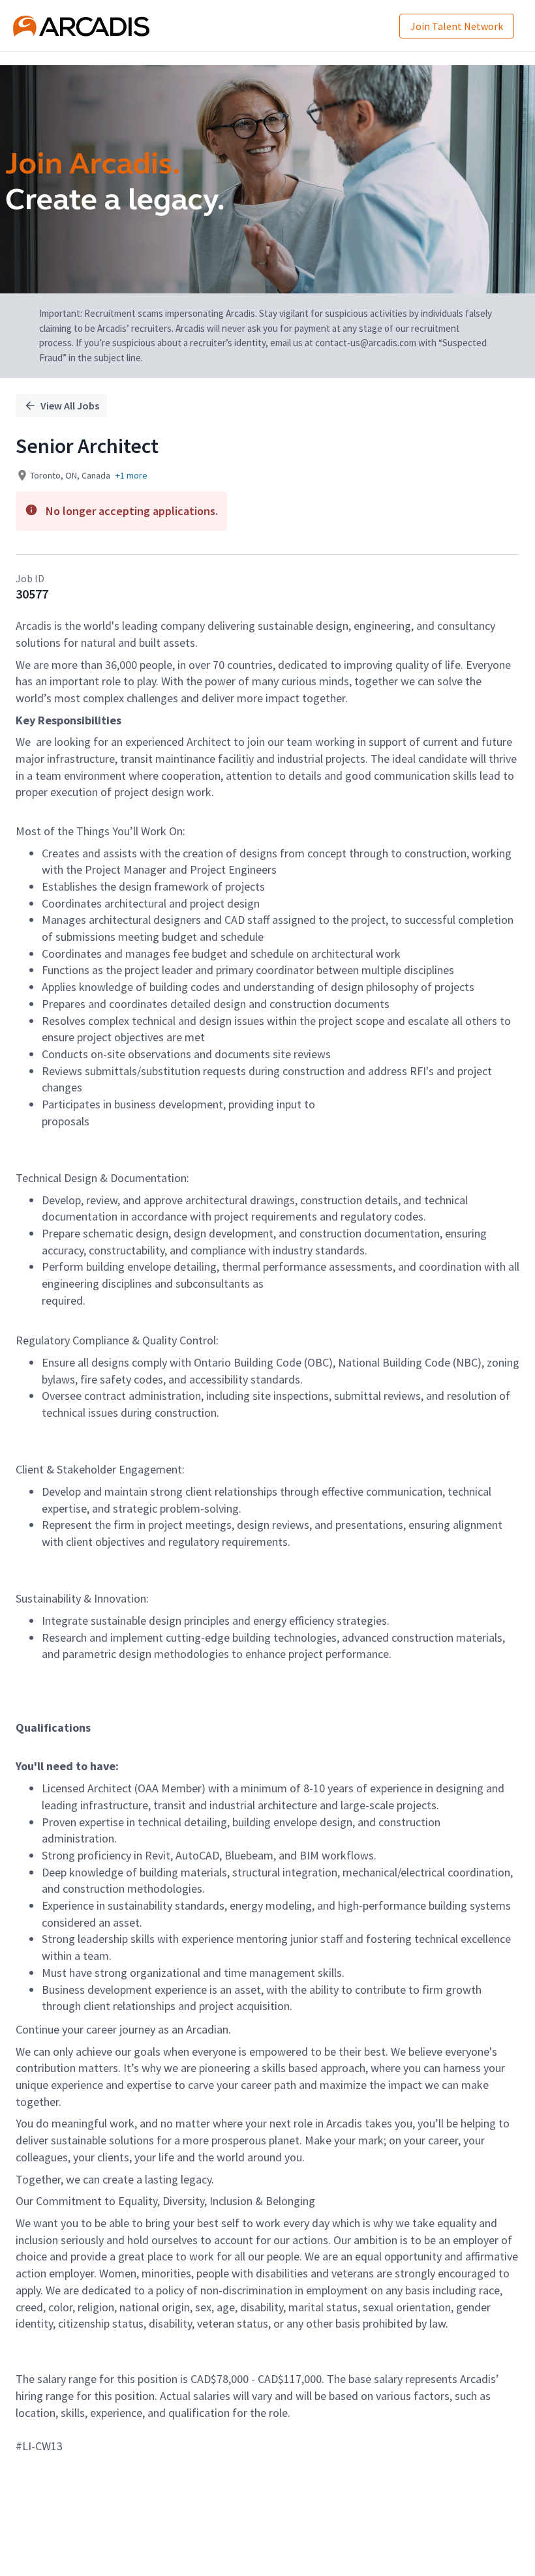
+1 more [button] (131, 475)
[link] (81, 26)
